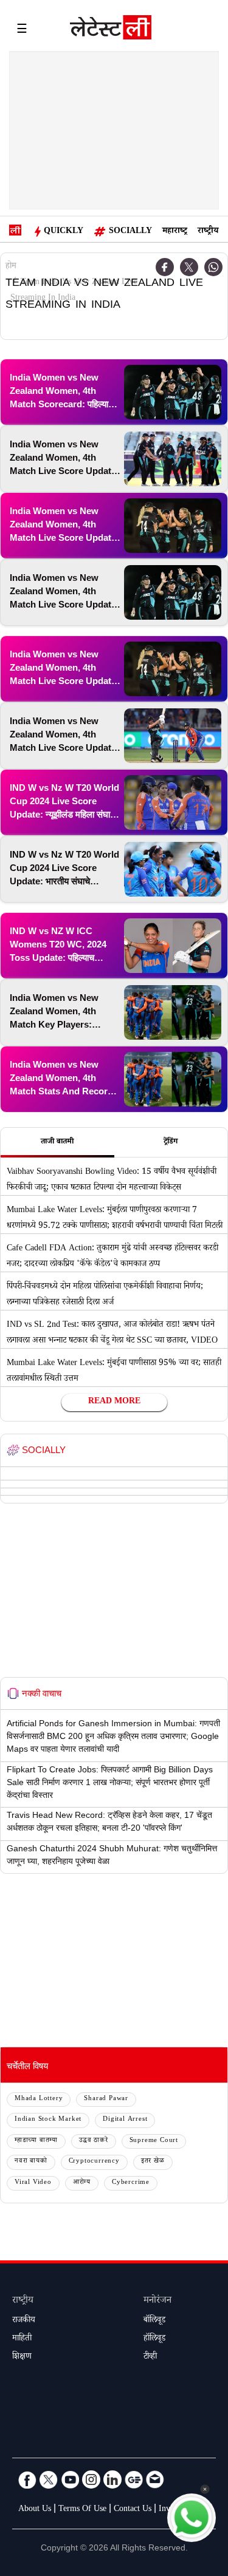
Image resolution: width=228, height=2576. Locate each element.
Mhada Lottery (39, 2099)
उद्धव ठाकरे (94, 2141)
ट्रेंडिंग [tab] (171, 1142)
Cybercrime (131, 2183)
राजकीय (24, 2321)
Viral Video (33, 2183)
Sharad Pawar (106, 2099)
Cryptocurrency (94, 2162)
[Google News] (134, 2479)
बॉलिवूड (154, 2321)
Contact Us (133, 2510)
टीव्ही (150, 2357)
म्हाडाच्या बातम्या (36, 2141)
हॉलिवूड (154, 2339)
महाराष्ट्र (175, 232)
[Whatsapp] (213, 267)
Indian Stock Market (48, 2120)
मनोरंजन (157, 2301)
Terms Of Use (82, 2510)
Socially (130, 232)
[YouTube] (70, 2479)
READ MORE (114, 1402)
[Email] (155, 2479)
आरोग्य (82, 2183)
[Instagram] (91, 2479)
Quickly (64, 232)
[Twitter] (189, 267)
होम (11, 267)
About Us (35, 2510)
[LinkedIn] (112, 2479)
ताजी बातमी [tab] (57, 1142)
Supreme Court (154, 2141)
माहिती (22, 2339)
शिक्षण (22, 2357)
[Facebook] (27, 2479)
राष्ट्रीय (208, 232)
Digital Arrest (125, 2120)
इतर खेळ (153, 2162)
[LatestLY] (111, 30)
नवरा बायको (31, 2162)
